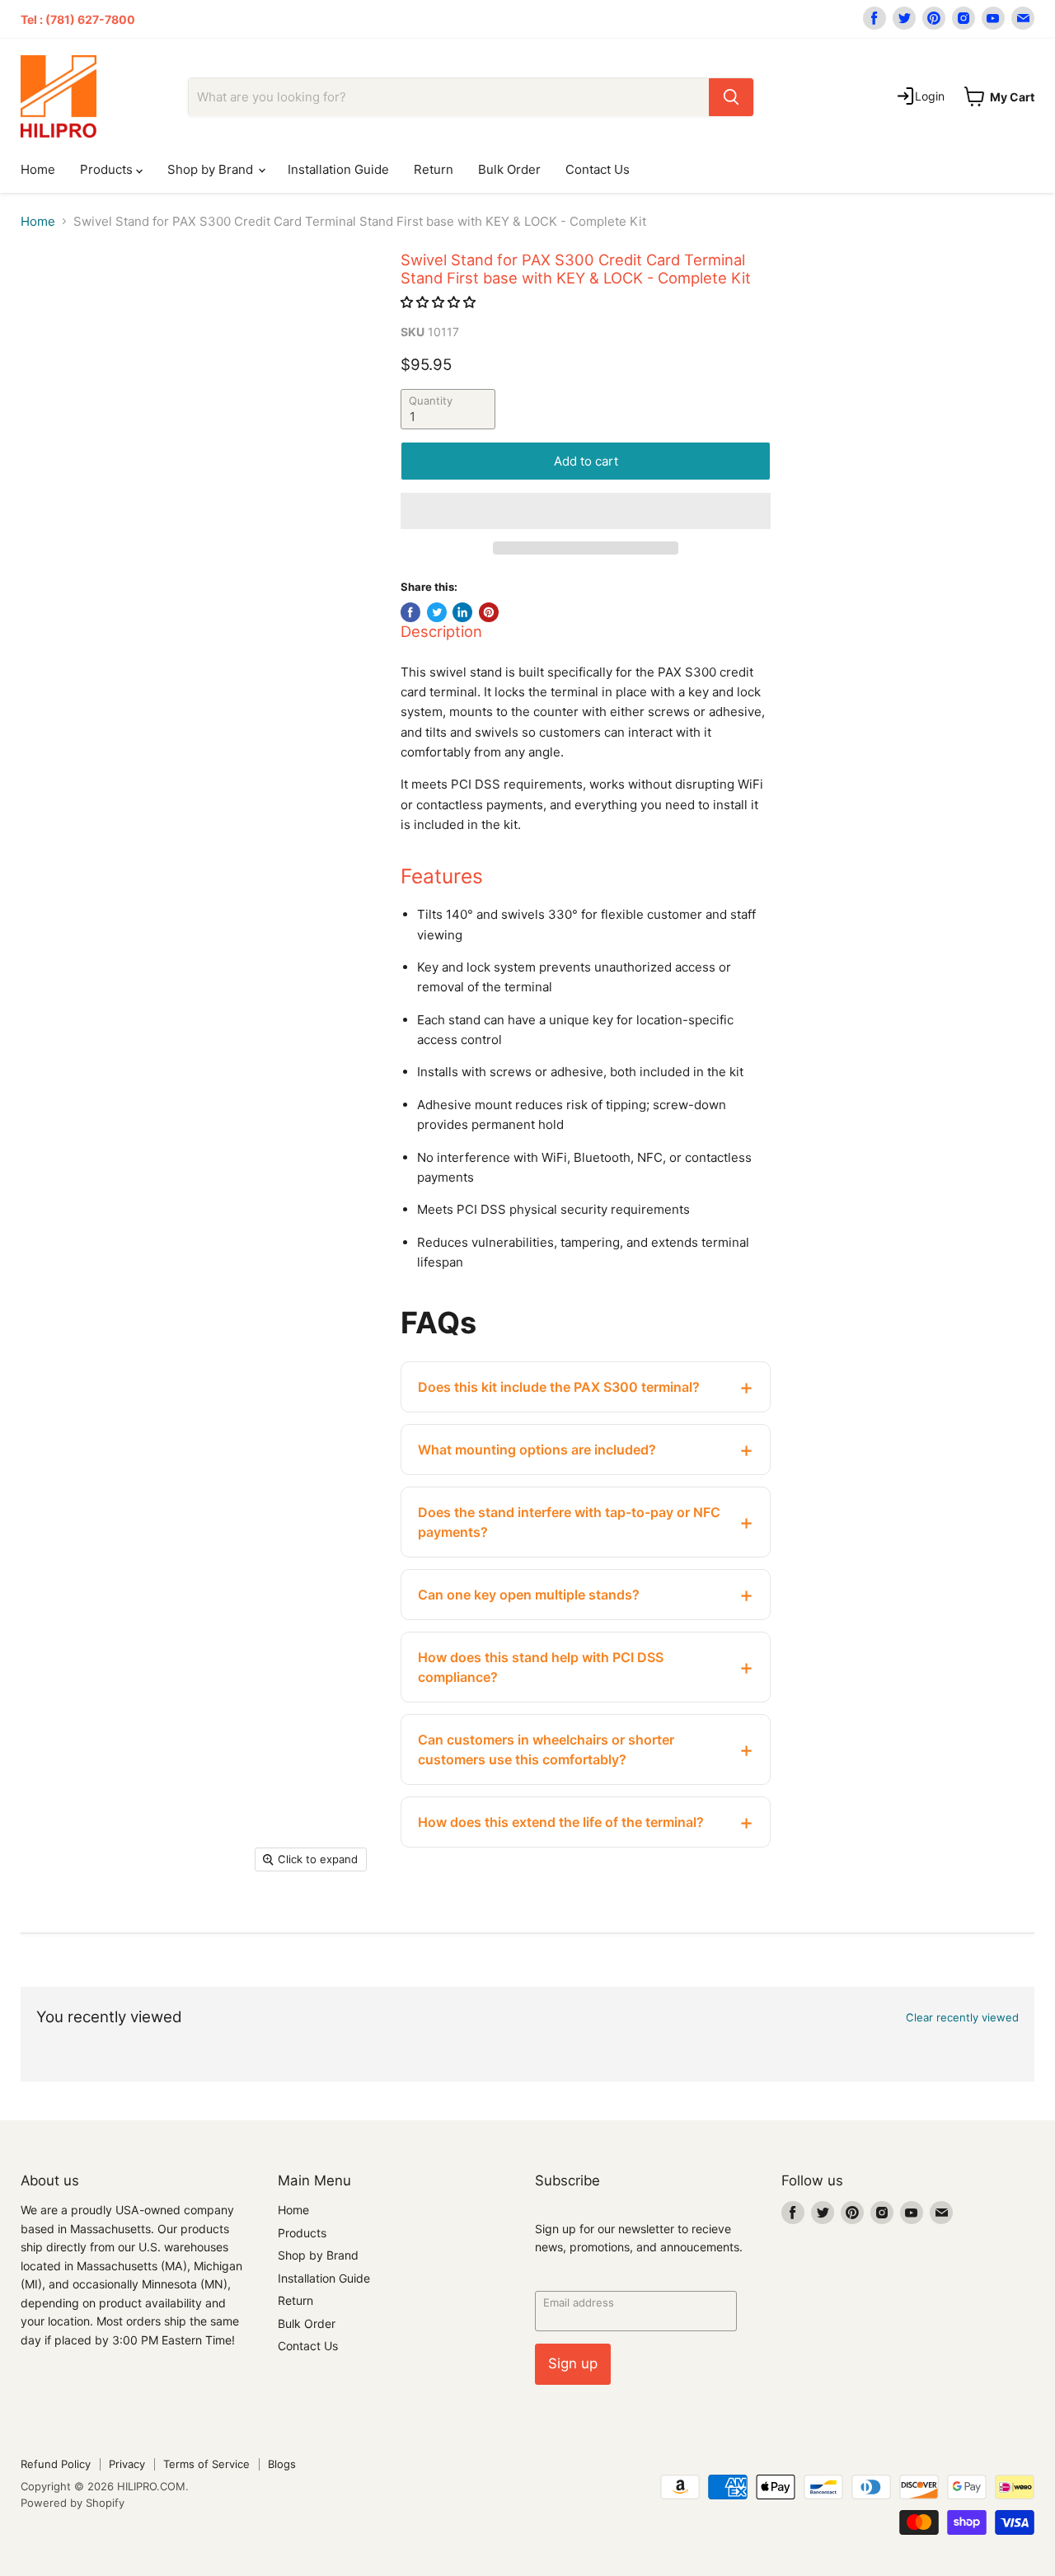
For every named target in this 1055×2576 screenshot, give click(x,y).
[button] (440, 302)
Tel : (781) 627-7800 (78, 19)
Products (108, 169)
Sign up (573, 2363)
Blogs (282, 2464)
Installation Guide (338, 169)
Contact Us (598, 169)
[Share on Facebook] (410, 612)
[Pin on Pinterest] (489, 612)
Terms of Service (206, 2464)
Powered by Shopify (73, 2503)
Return (434, 169)
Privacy (127, 2464)
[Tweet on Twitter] (437, 612)
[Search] (731, 97)
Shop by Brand (212, 169)
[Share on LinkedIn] (462, 612)
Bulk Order (509, 169)
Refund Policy (56, 2464)
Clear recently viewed (962, 2018)
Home (38, 169)
